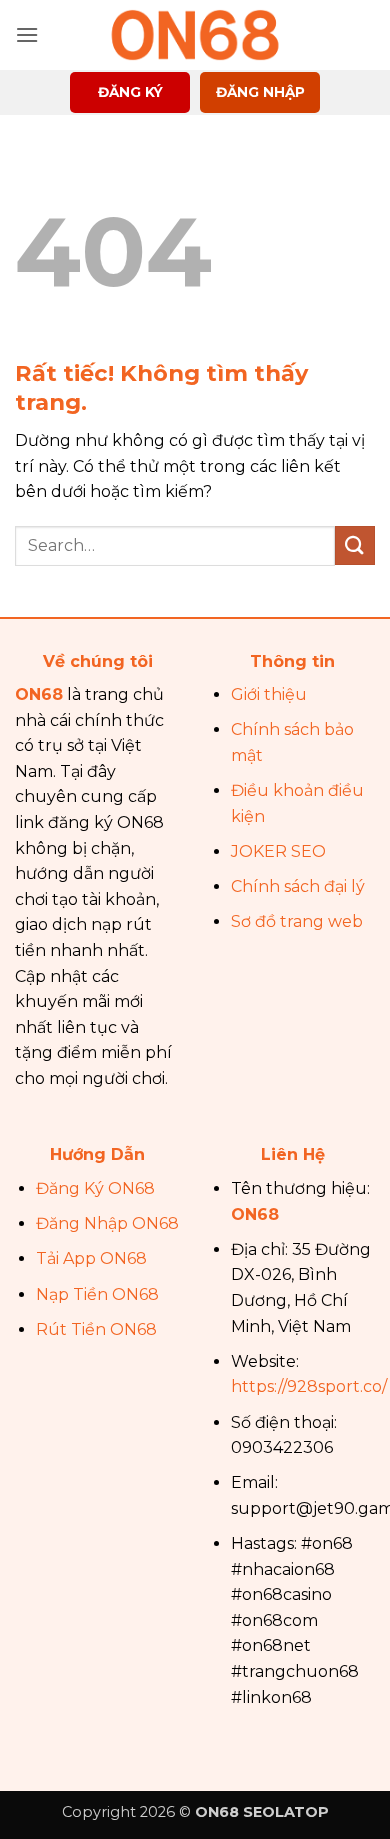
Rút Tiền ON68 (96, 1329)
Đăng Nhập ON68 (107, 1223)
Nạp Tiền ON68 (97, 1294)
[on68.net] (195, 35)
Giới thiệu (269, 694)
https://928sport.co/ (309, 1386)
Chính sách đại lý (298, 886)
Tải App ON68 (91, 1258)
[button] (27, 34)
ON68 (39, 694)
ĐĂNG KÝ (130, 92)
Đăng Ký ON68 (95, 1188)
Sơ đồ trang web (297, 921)
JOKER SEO (278, 851)
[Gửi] (355, 545)
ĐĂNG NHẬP (260, 92)
